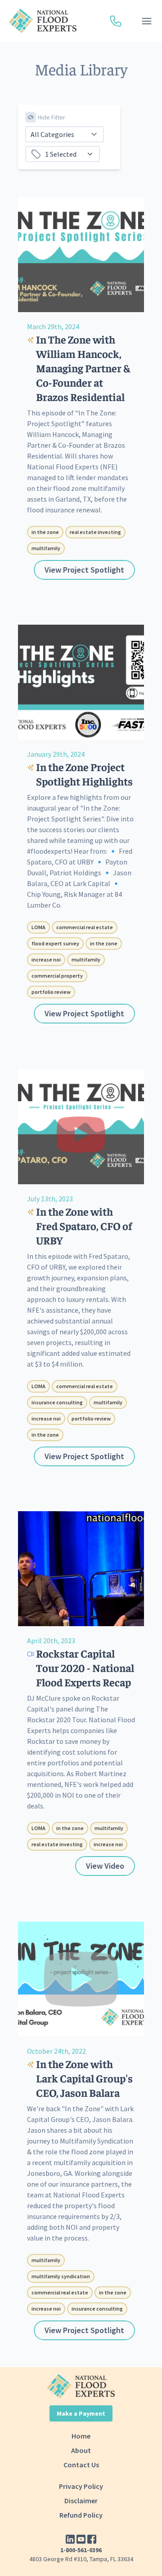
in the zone (45, 532)
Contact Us (81, 2465)
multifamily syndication (61, 2276)
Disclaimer (81, 2501)
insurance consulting (57, 1402)
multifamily (46, 548)
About (81, 2450)
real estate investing (95, 532)
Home (81, 2436)
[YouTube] (81, 2539)
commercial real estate (85, 927)
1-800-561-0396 (81, 2550)
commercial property (57, 976)
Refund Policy (81, 2515)
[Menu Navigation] (147, 21)
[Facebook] (92, 2539)
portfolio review (51, 992)
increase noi (46, 959)
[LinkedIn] (70, 2539)
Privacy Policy (81, 2486)
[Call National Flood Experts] (116, 21)
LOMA (38, 927)
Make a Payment (81, 2413)
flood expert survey (55, 943)
